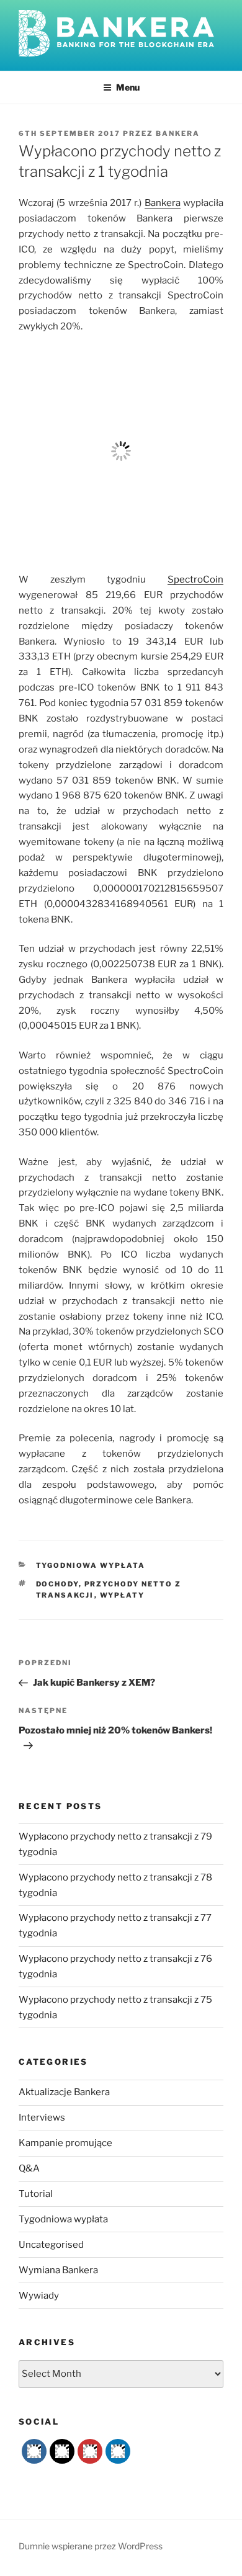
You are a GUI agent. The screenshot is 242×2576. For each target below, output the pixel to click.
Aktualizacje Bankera (64, 2092)
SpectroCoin (195, 579)
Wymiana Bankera (58, 2270)
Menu (128, 87)
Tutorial (36, 2194)
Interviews (42, 2118)
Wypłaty (123, 1595)
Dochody (57, 1584)
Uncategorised (51, 2245)
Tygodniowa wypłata (91, 1565)
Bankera (178, 133)
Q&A (29, 2168)
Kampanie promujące (65, 2143)
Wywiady (39, 2296)
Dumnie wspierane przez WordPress (91, 2546)
